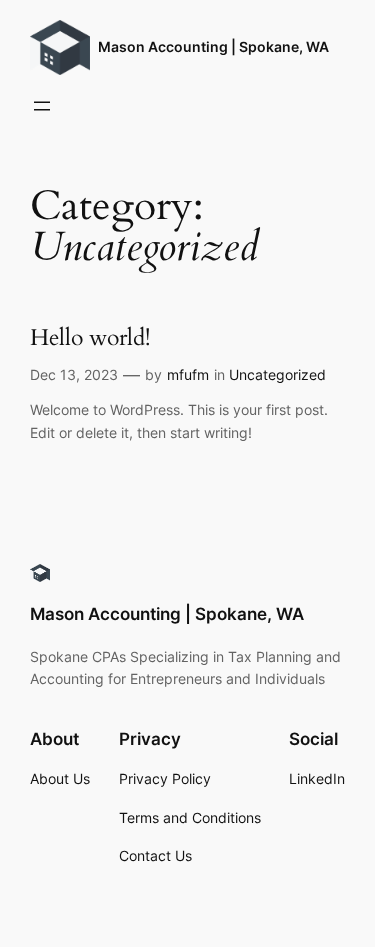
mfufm (188, 374)
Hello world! (90, 338)
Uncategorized (277, 374)
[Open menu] (42, 106)
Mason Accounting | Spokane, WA (213, 46)
